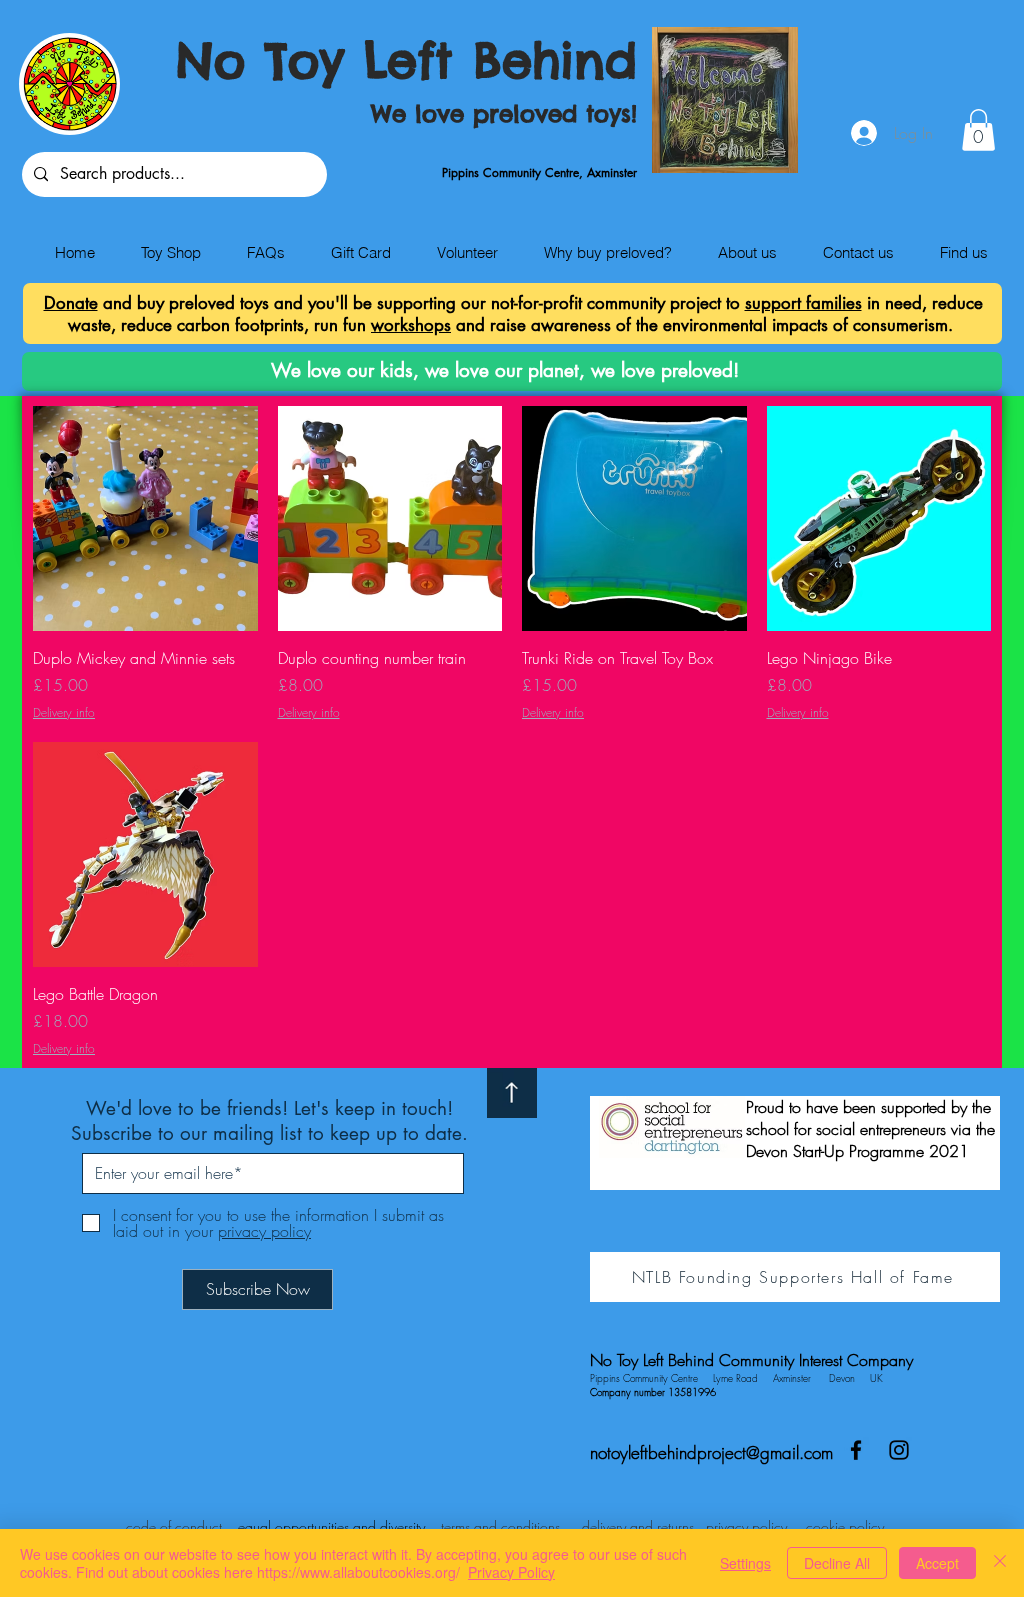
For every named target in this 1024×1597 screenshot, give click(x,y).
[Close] (1000, 1563)
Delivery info (64, 713)
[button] (978, 130)
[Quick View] (145, 518)
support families (803, 303)
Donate (71, 303)
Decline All (837, 1563)
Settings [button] (745, 1563)
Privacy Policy (511, 1572)
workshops (411, 325)
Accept (937, 1563)
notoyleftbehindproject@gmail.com (711, 1452)
